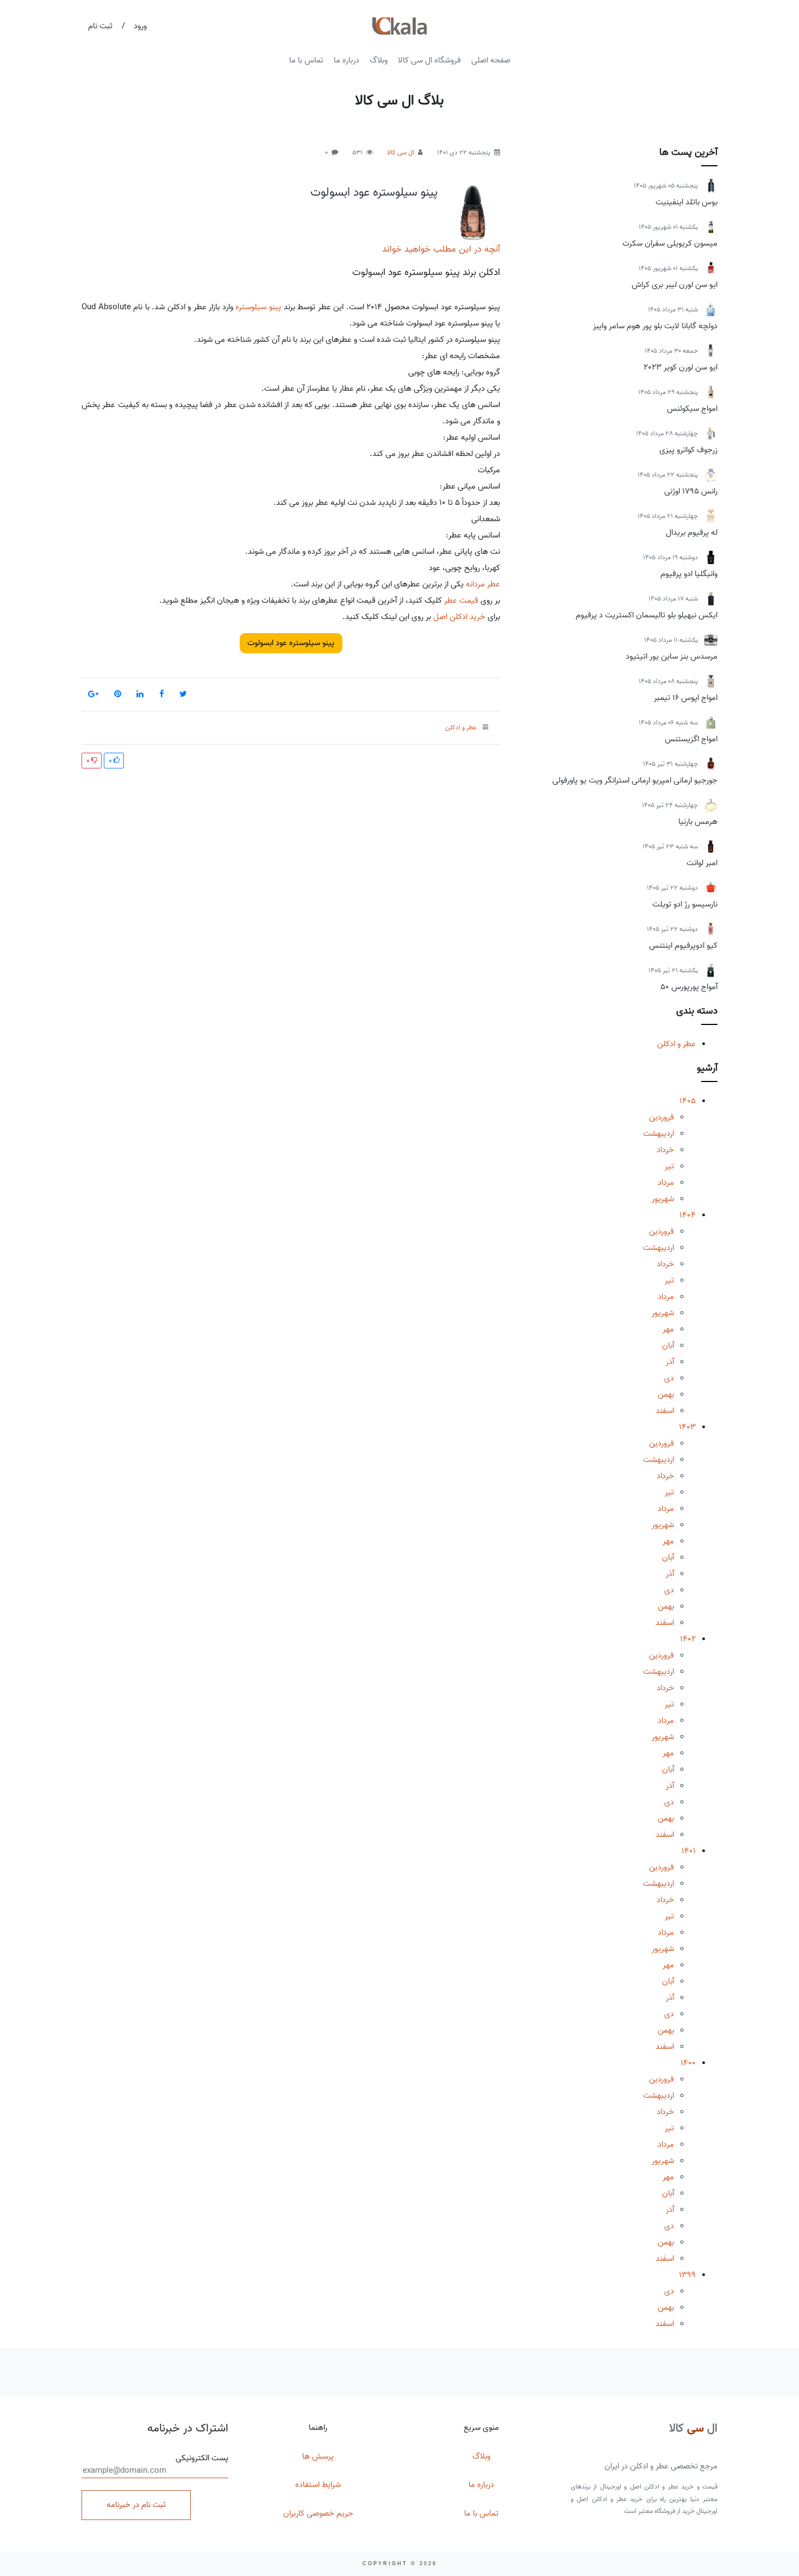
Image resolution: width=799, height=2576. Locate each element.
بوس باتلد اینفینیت (686, 202)
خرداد (665, 1150)
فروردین (661, 1117)
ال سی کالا (401, 152)
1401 (689, 1851)
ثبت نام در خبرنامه (136, 2505)
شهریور (663, 1199)
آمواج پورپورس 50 (689, 987)
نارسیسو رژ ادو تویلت (685, 904)
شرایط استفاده (318, 2485)
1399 (687, 2275)
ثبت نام (100, 26)
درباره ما (347, 60)
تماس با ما (306, 60)
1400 (688, 2063)
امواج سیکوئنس (692, 409)
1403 (687, 1427)
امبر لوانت (702, 863)
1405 (688, 1101)
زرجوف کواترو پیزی (688, 450)
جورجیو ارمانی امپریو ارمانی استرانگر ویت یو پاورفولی (635, 780)
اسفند (665, 1411)
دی (669, 1378)
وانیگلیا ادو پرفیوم (689, 574)
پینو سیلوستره (258, 307)
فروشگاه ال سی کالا (429, 60)
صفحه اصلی (491, 60)
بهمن (666, 1395)
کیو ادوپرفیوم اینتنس (683, 946)
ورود (140, 26)
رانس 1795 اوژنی (691, 491)
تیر (669, 1166)
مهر (668, 1329)
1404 (688, 1215)
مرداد (666, 1183)
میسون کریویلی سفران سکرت (670, 243)
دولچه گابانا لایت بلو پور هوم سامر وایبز (655, 326)
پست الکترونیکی (202, 2458)
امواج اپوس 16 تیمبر (686, 698)
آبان (668, 1346)
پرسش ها (318, 2456)
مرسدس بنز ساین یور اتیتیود (672, 656)
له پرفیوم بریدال (692, 533)
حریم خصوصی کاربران (318, 2514)
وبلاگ (379, 60)
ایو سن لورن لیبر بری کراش (675, 285)
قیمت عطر (461, 601)
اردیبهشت (658, 1134)
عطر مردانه (483, 584)
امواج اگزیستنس (691, 739)
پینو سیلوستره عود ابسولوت (374, 192)
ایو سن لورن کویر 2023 (681, 367)
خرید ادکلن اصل (459, 617)
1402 (688, 1639)
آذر (670, 1362)
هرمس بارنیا (698, 822)
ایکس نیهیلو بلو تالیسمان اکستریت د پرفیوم (647, 615)
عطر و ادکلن (676, 1044)
